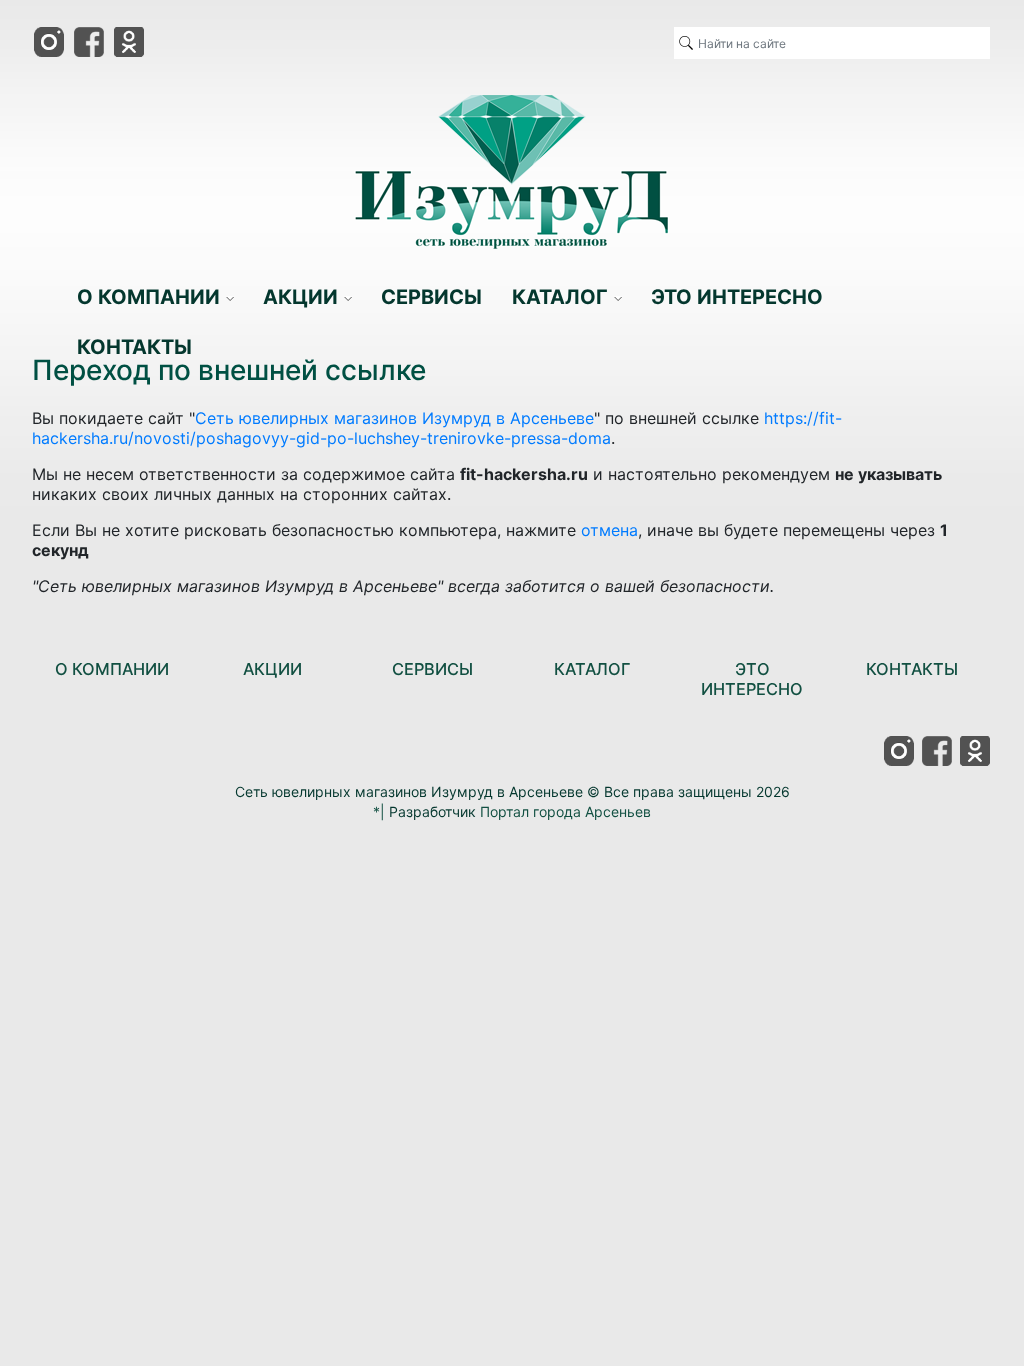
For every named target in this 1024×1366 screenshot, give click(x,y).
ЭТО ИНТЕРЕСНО (752, 679)
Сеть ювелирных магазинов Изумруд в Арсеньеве (394, 418)
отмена (609, 530)
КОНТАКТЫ (912, 669)
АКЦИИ (272, 669)
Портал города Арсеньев (565, 811)
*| (379, 811)
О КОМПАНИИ (112, 669)
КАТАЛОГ (592, 669)
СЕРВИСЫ (432, 669)
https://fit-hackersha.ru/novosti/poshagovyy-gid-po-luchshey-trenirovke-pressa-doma (437, 428)
